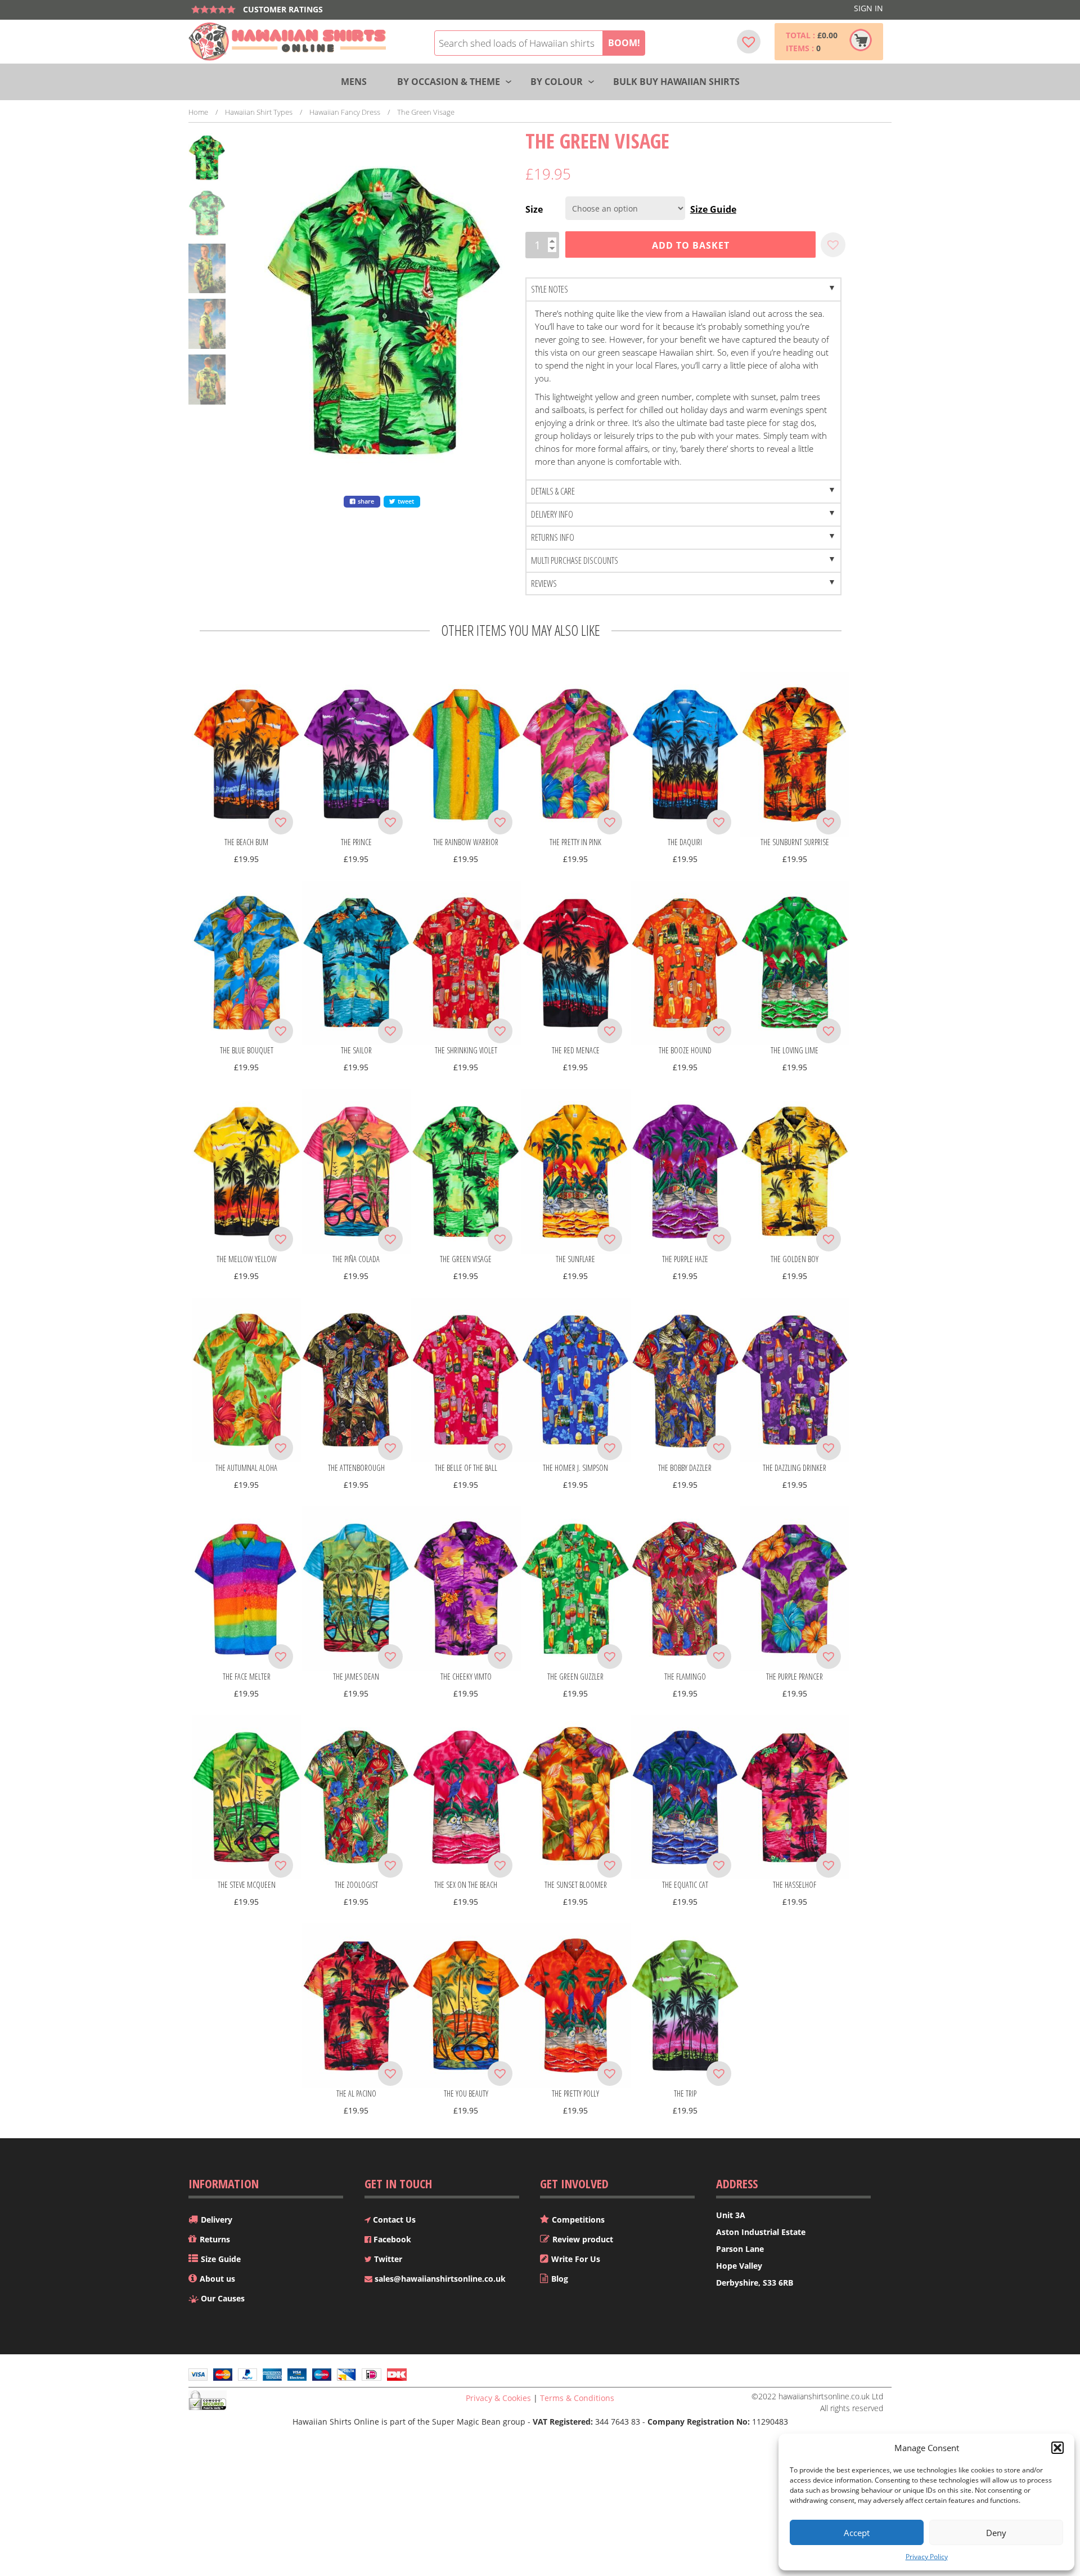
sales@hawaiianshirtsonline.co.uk (439, 2279)
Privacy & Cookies (498, 2398)
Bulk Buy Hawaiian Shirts (676, 82)
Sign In (868, 8)
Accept (857, 2533)
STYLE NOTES (550, 289)
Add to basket (691, 245)
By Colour (557, 82)
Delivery (217, 2220)
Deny (996, 2533)
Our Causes (223, 2298)
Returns (215, 2239)
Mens (354, 82)
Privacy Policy (927, 2557)
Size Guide (713, 209)
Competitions (578, 2220)
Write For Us (576, 2259)
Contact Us (393, 2220)
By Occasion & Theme (449, 82)
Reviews (544, 584)
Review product (583, 2239)
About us (217, 2279)
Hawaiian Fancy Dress (345, 112)
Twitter (387, 2259)
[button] (1057, 2448)
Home (198, 112)
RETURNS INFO (553, 537)
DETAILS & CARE (553, 491)
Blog (560, 2279)
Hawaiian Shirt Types (259, 112)
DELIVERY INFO (552, 514)
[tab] (683, 290)
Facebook (391, 2239)
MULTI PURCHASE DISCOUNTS (575, 560)
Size (534, 209)
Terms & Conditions (577, 2398)
